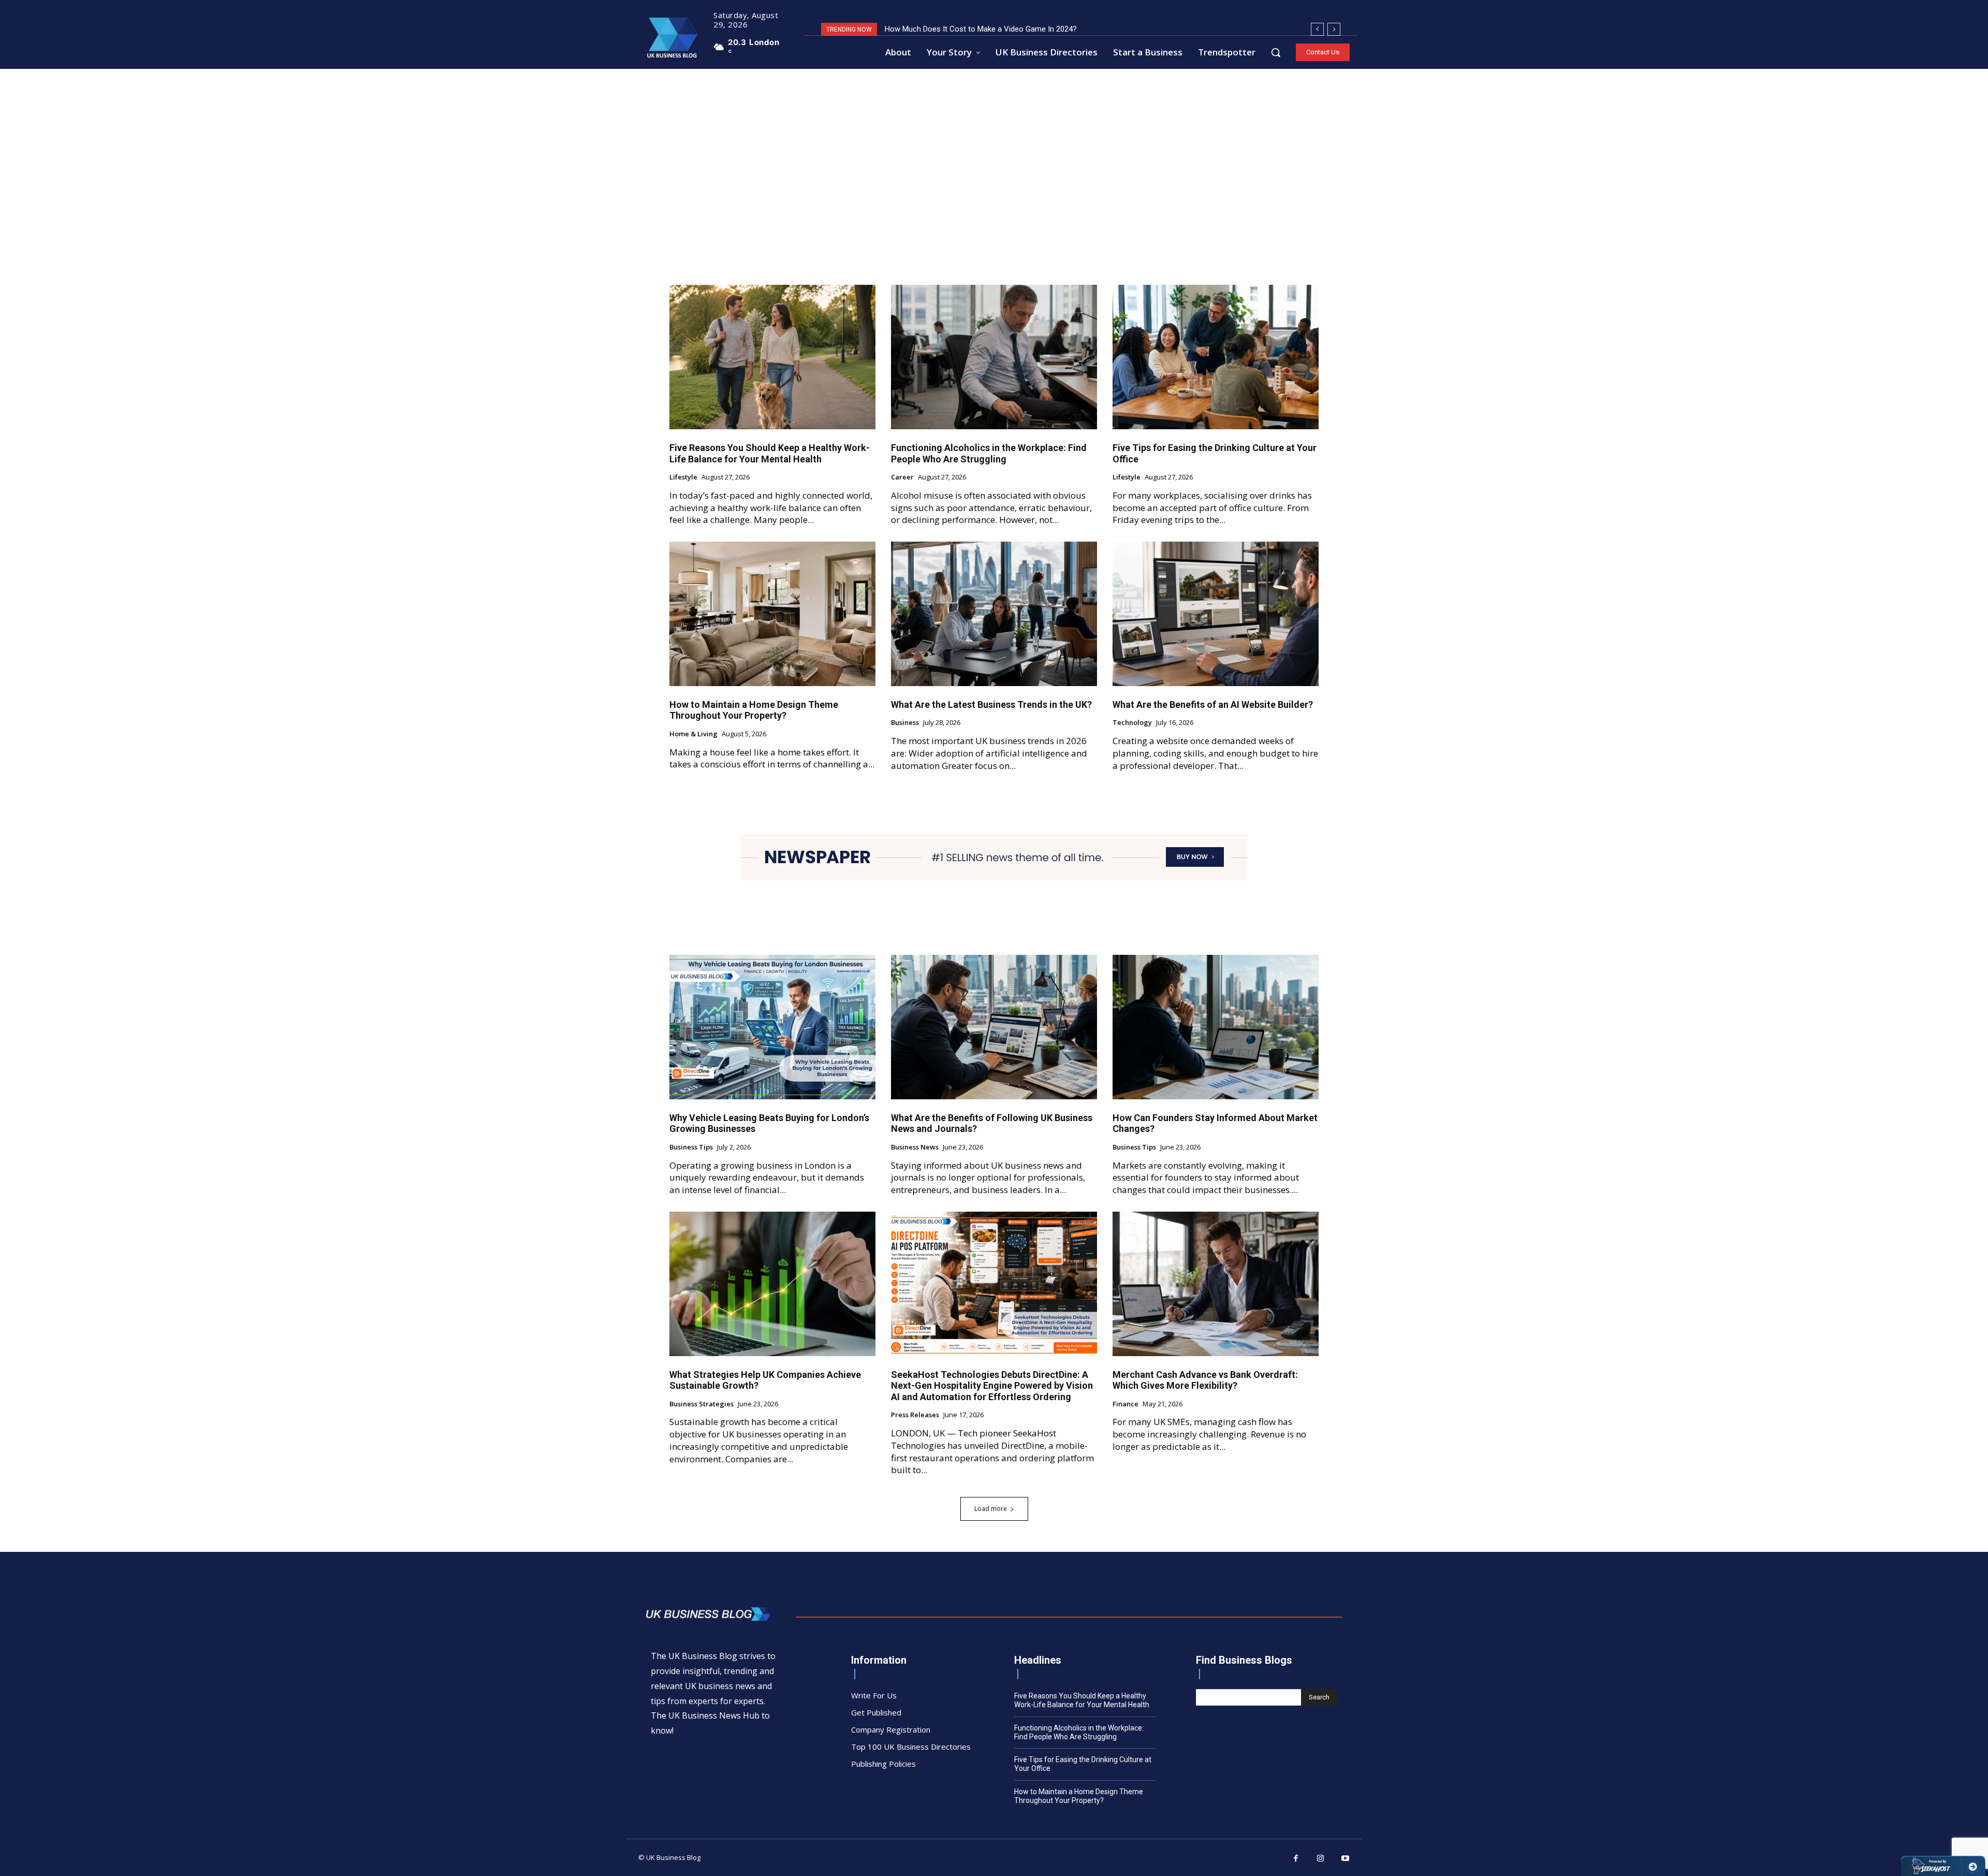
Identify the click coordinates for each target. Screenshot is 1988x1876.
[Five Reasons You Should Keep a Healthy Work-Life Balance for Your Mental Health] (772, 357)
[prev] (1317, 29)
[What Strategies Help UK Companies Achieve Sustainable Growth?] (772, 1284)
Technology (1132, 723)
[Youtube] (1346, 1859)
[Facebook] (1296, 1859)
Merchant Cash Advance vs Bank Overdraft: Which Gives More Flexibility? (1205, 1380)
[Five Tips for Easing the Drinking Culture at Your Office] (1216, 357)
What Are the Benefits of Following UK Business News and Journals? (992, 1123)
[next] (1334, 29)
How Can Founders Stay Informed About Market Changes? (1215, 1123)
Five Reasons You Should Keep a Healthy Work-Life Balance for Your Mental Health (770, 453)
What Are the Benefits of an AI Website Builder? (1213, 704)
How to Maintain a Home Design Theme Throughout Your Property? (754, 710)
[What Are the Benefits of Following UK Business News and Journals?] (994, 1027)
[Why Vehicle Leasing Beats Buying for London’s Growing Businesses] (772, 1027)
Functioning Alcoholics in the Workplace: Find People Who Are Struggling (989, 453)
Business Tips (691, 1147)
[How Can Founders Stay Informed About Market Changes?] (1216, 1027)
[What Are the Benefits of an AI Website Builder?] (1216, 614)
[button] (1276, 52)
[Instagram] (1321, 1859)
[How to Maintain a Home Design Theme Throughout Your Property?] (772, 614)
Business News (915, 1147)
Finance (1125, 1404)
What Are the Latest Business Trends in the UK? (991, 704)
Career (902, 477)
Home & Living (693, 734)
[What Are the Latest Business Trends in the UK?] (994, 614)
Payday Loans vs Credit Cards (936, 29)
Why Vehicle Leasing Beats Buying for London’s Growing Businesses (769, 1123)
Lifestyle (683, 477)
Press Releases (915, 1415)
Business (905, 723)
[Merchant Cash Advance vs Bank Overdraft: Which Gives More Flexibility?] (1216, 1284)
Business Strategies (701, 1404)
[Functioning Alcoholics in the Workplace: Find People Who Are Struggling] (994, 357)
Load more (991, 1509)
